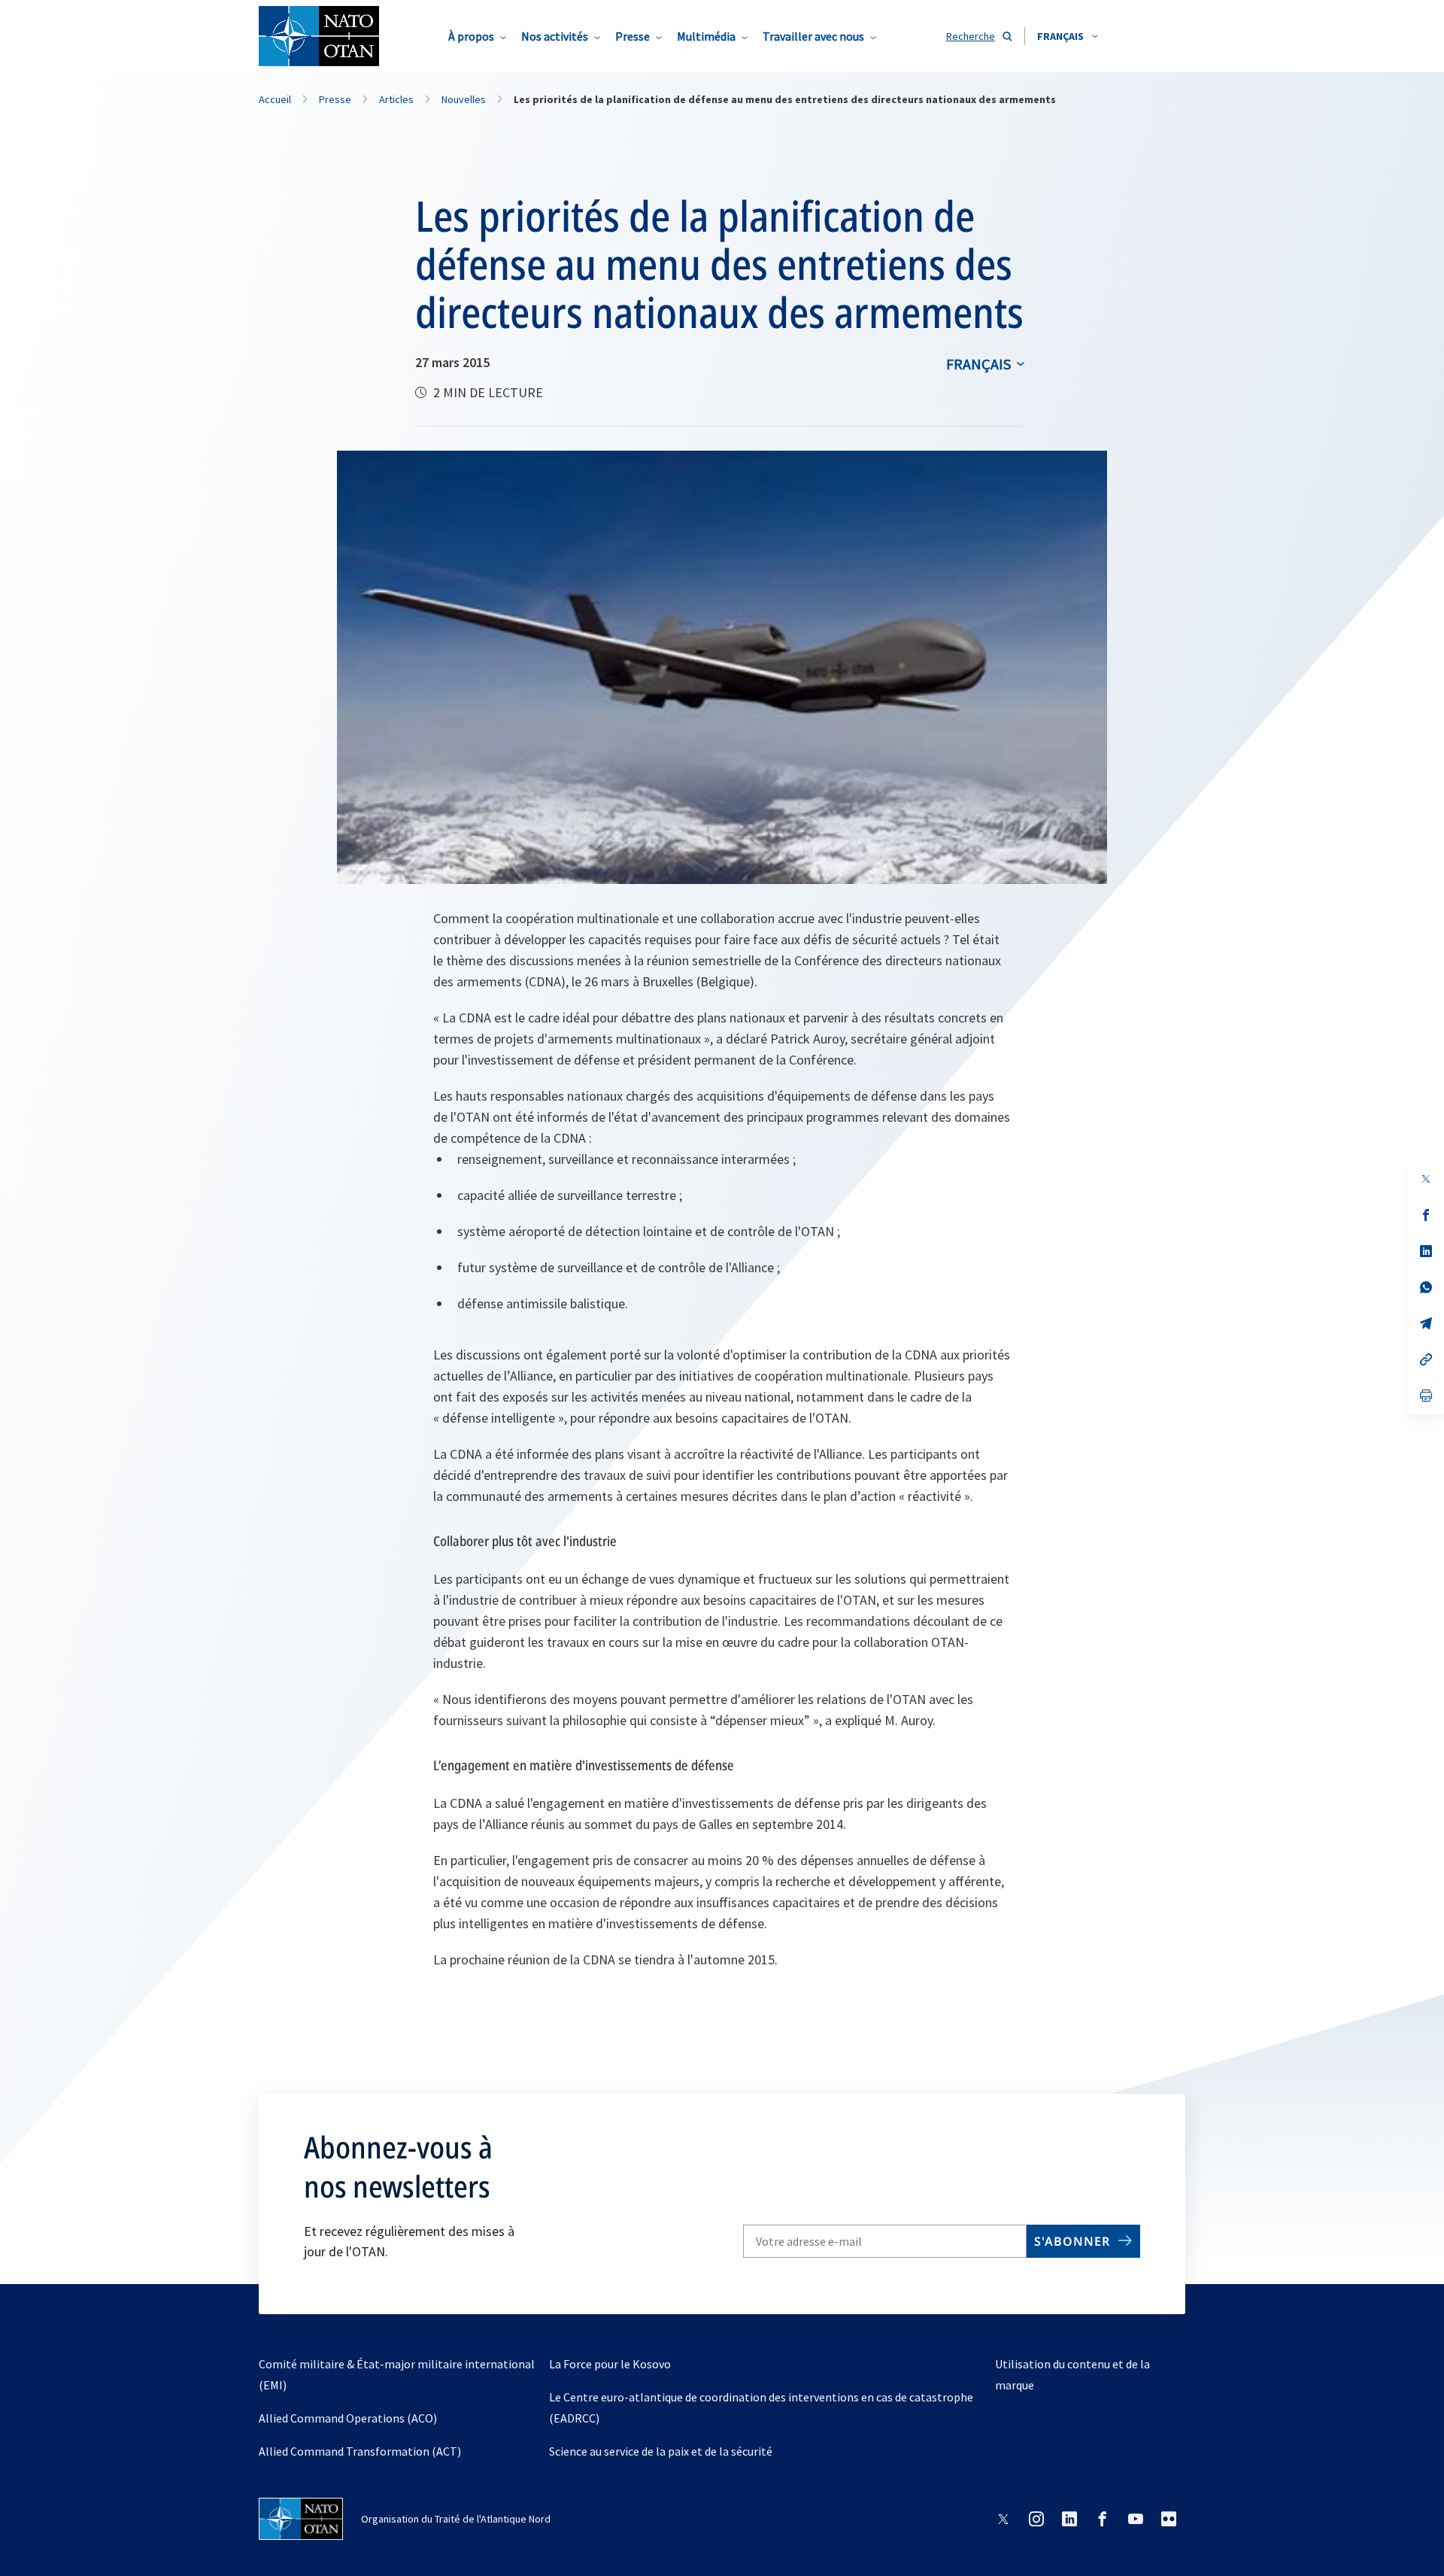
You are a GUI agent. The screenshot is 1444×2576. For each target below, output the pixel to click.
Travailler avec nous (813, 36)
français (978, 364)
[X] (1426, 1179)
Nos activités (555, 36)
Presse (633, 36)
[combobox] (1068, 36)
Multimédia (706, 36)
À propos (471, 36)
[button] (1068, 36)
